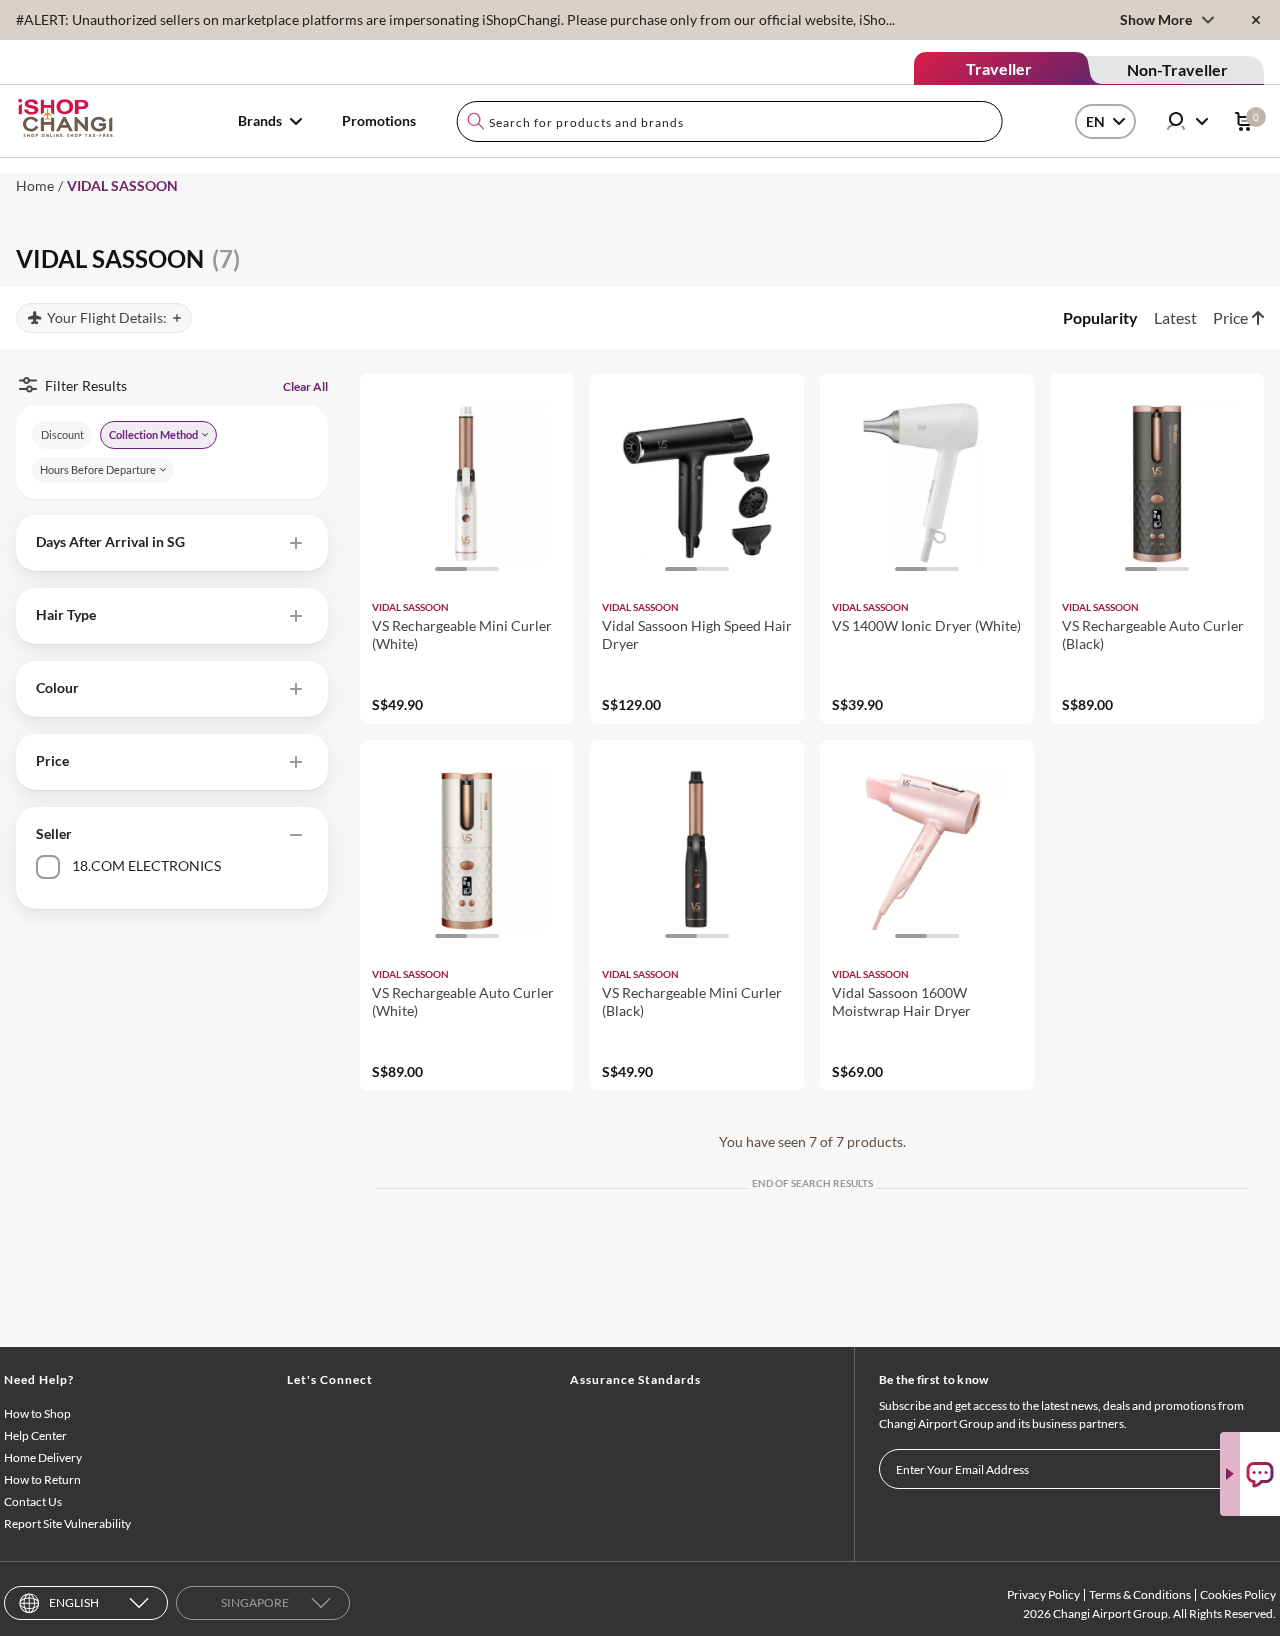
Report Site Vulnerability (67, 1523)
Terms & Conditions (1140, 1594)
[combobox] (729, 121)
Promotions (379, 120)
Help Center (35, 1435)
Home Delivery (43, 1457)
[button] (172, 543)
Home (35, 185)
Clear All (305, 386)
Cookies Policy (1238, 1594)
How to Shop (37, 1413)
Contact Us (33, 1501)
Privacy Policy (1043, 1594)
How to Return (42, 1479)
